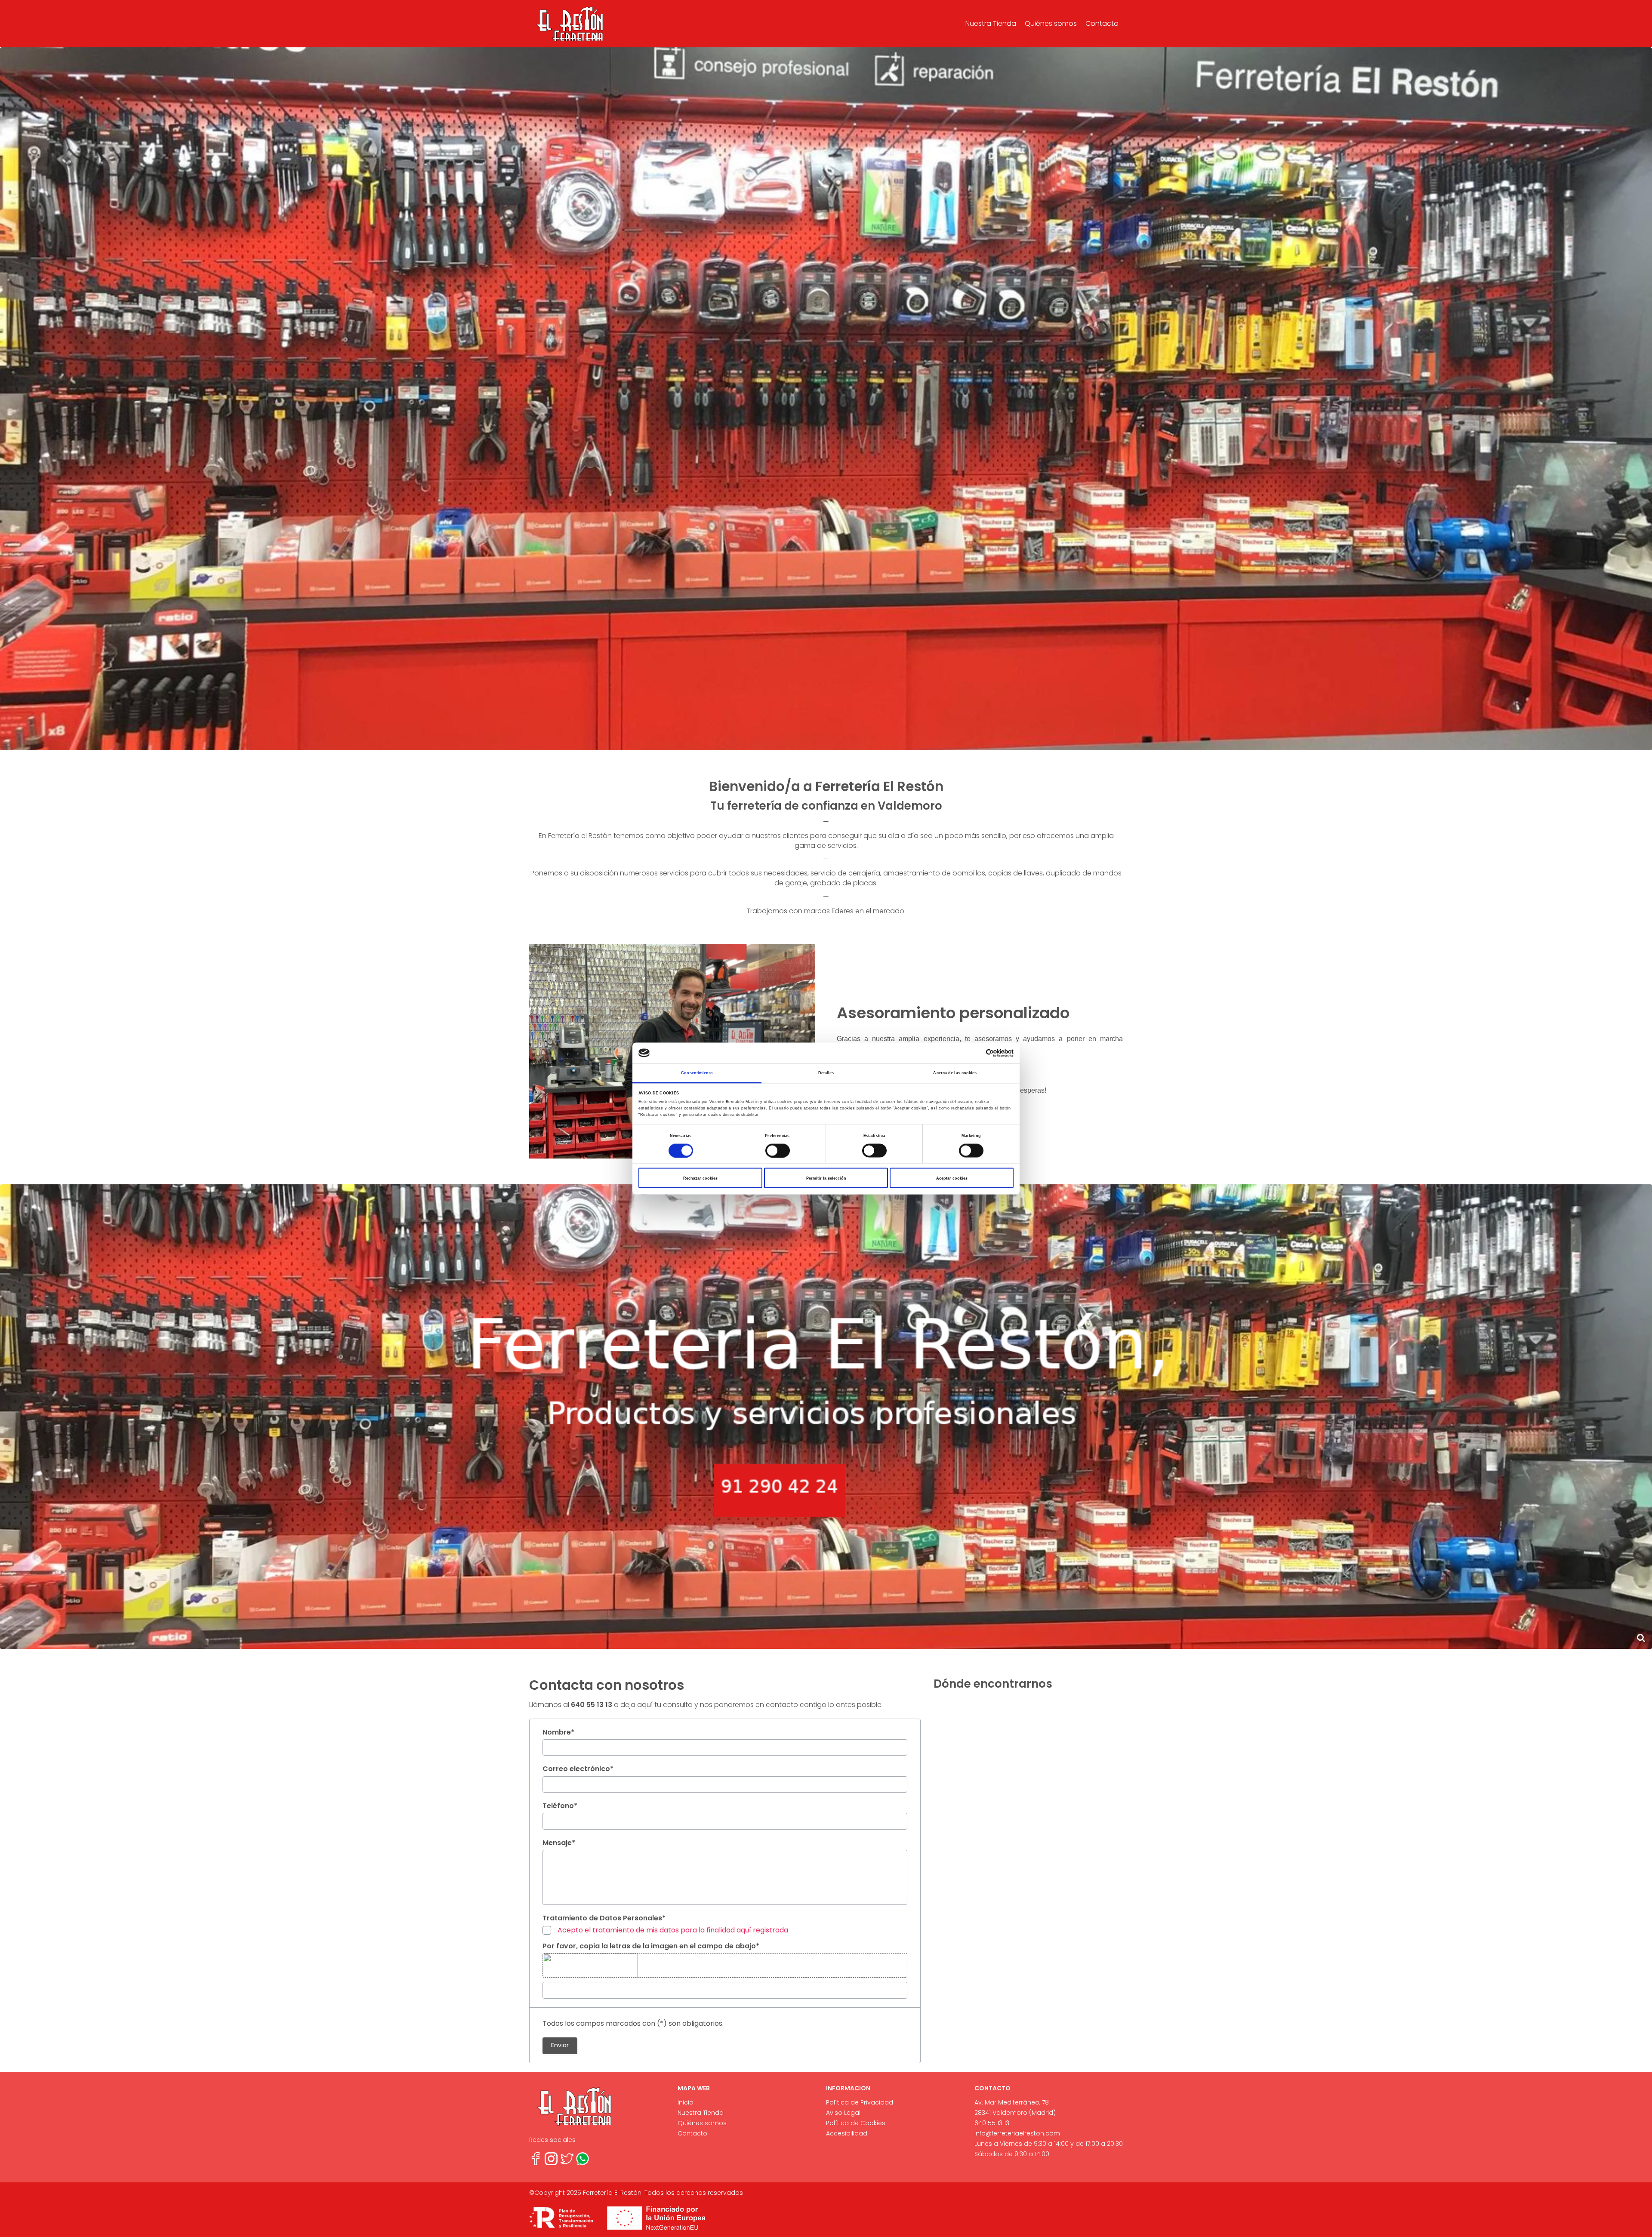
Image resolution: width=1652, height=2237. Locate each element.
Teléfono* (560, 1806)
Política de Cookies (856, 2123)
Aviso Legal (843, 2113)
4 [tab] (845, 742)
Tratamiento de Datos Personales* (604, 1918)
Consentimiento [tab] (697, 1073)
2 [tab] (820, 742)
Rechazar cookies (700, 1178)
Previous (22, 399)
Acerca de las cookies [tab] (955, 1073)
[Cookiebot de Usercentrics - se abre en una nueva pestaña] (976, 1053)
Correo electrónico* (578, 1769)
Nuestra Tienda (991, 23)
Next (1630, 399)
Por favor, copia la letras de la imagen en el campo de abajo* (651, 1946)
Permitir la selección (826, 1178)
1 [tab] (807, 742)
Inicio (686, 2102)
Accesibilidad (847, 2133)
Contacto (1102, 23)
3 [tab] (832, 742)
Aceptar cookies (952, 1178)
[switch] (778, 1150)
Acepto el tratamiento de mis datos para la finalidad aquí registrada (673, 1930)
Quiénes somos (1051, 23)
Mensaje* (559, 1843)
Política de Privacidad (860, 2102)
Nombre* (558, 1732)
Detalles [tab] (826, 1073)
